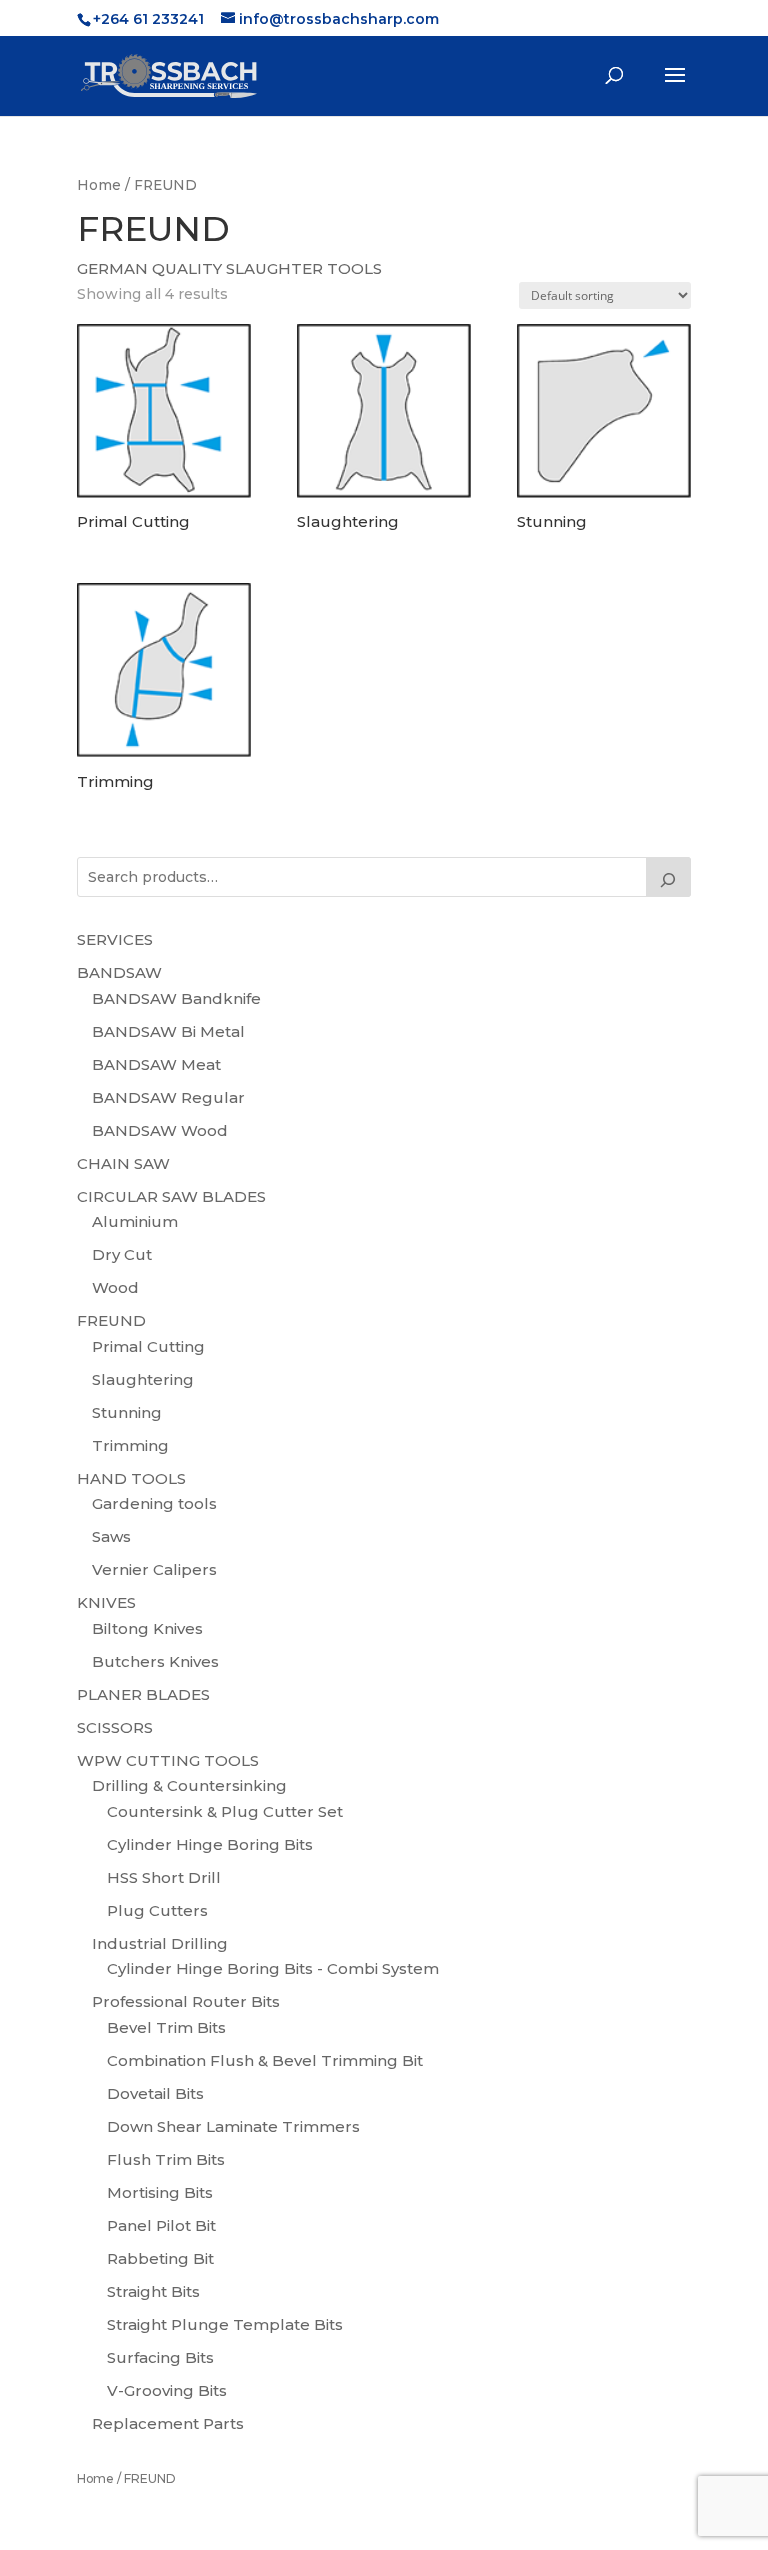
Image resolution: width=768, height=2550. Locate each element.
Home (99, 185)
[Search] (669, 877)
